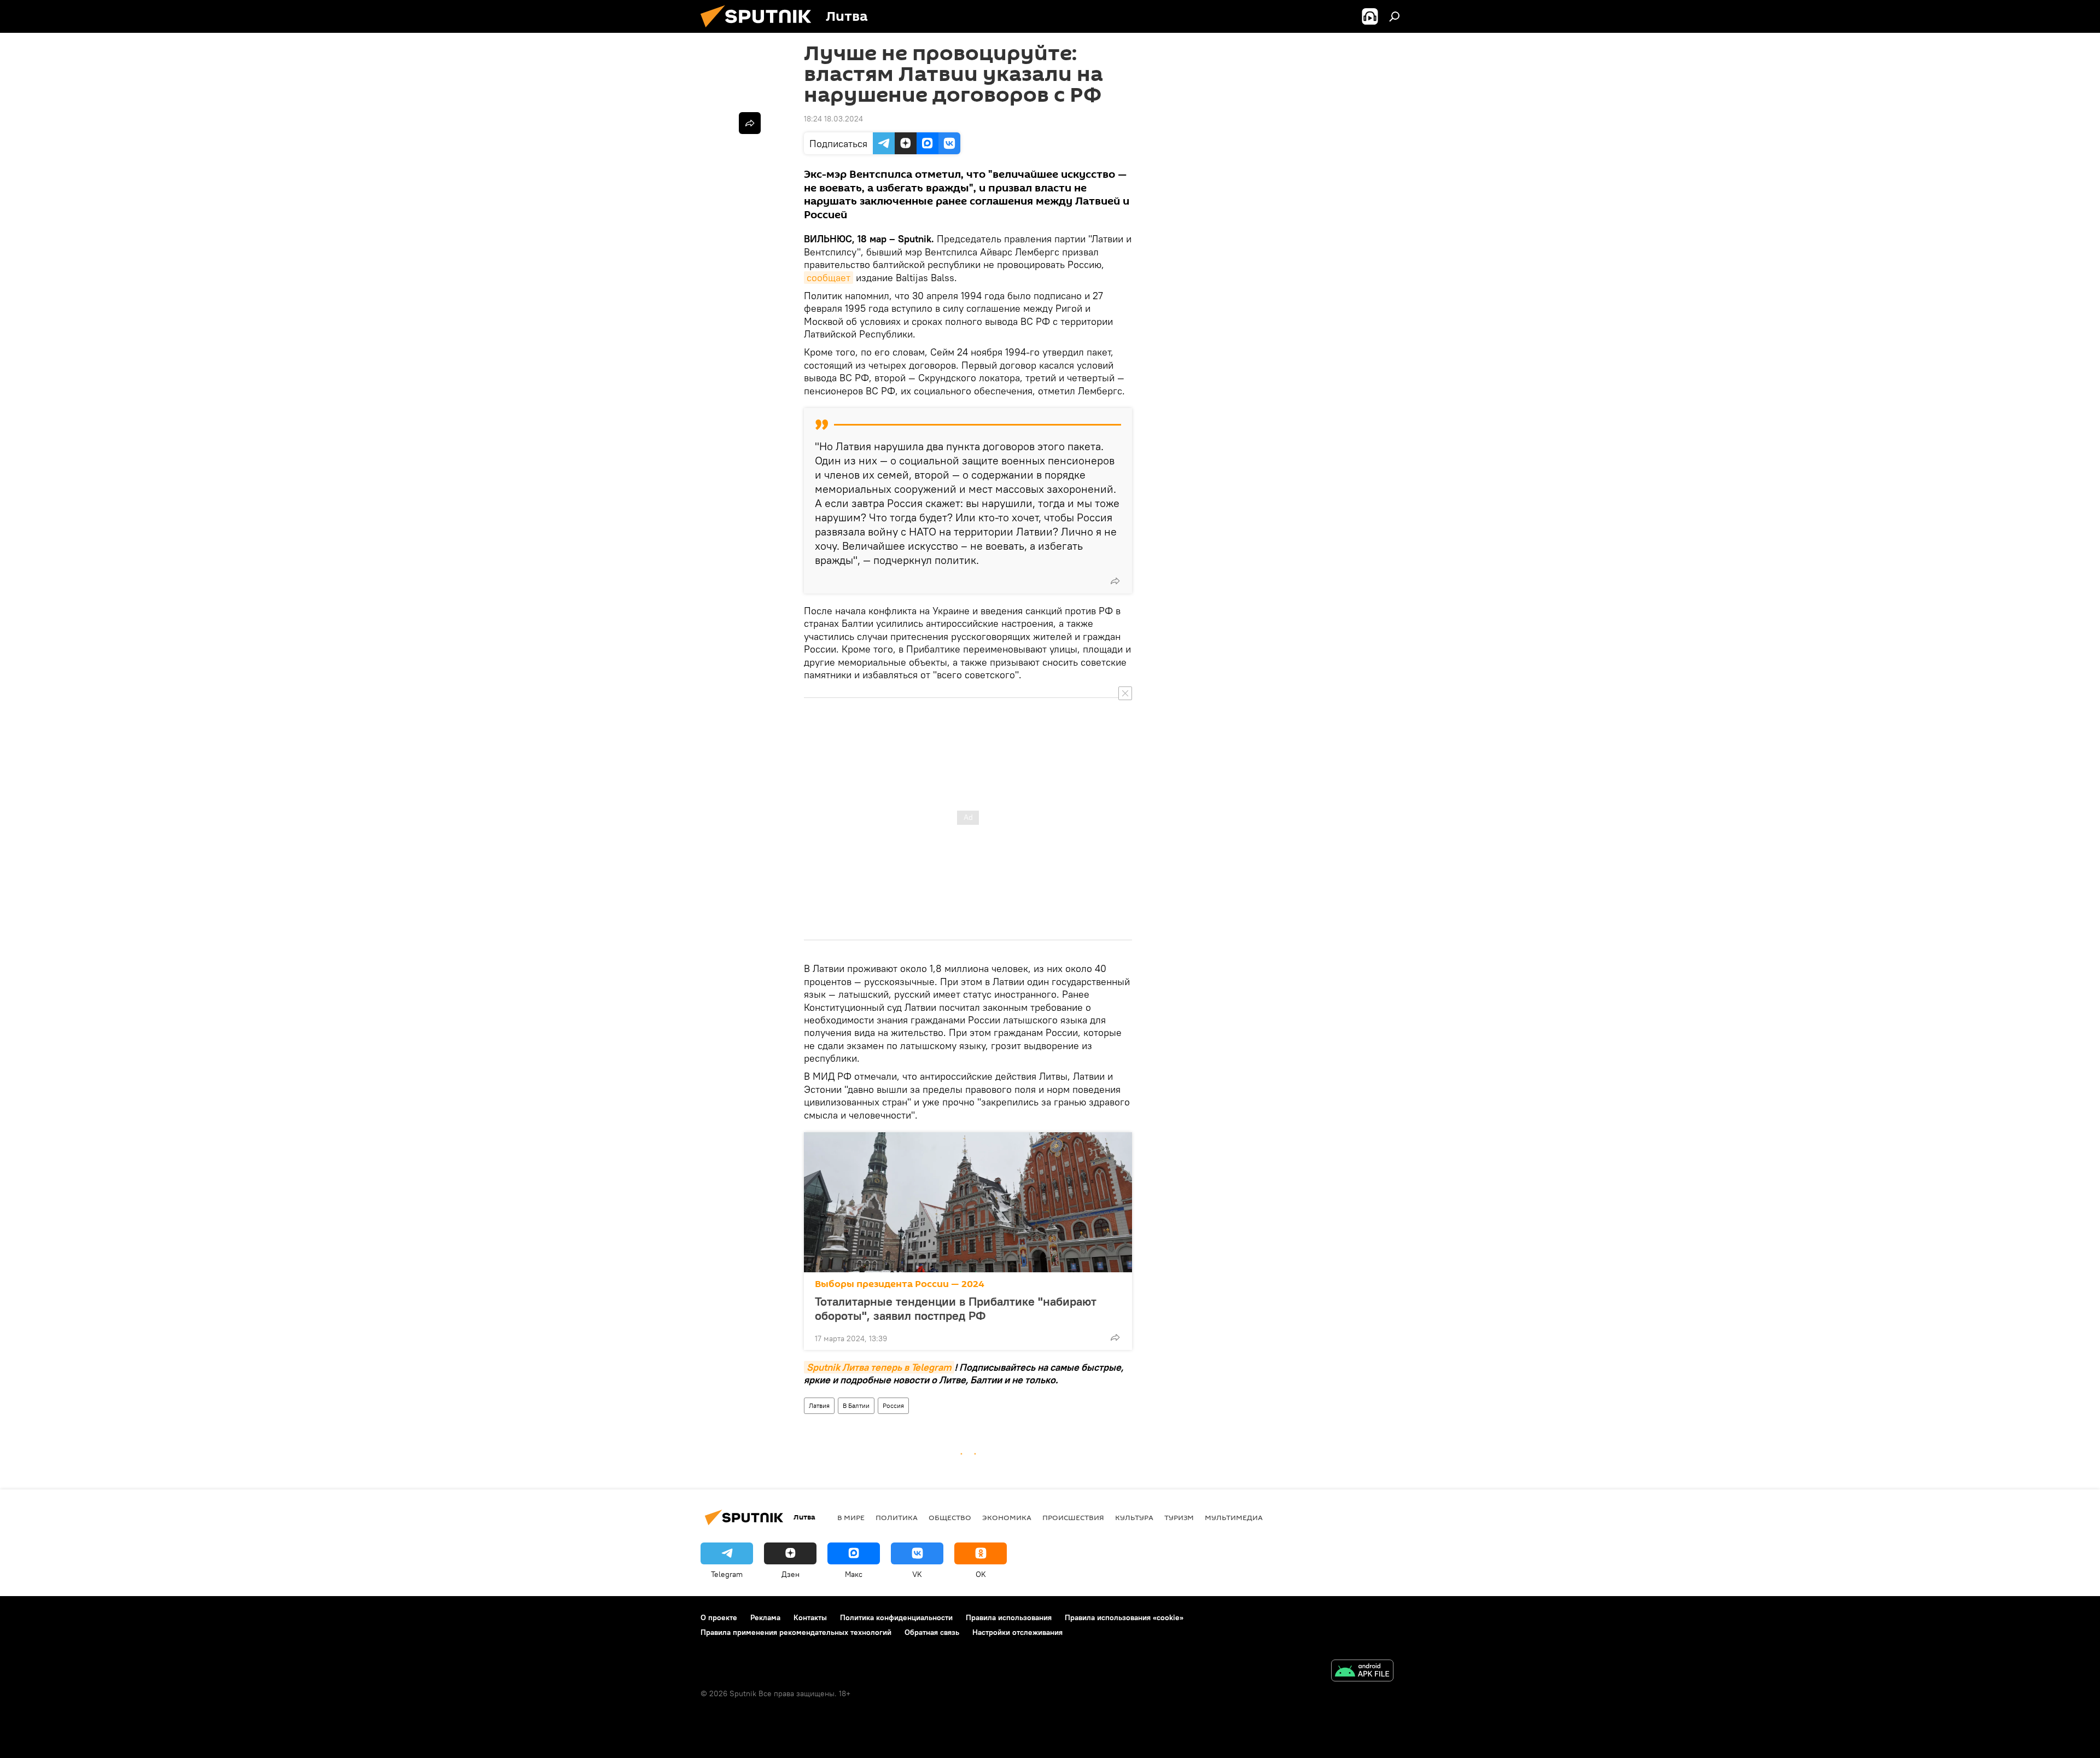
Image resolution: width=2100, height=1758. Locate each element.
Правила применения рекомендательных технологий (796, 1632)
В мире (851, 1517)
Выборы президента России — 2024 (900, 1284)
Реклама (765, 1617)
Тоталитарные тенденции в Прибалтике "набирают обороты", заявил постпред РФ (956, 1308)
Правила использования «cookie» (1124, 1617)
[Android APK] (1362, 1672)
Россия (893, 1405)
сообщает (829, 278)
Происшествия (1073, 1517)
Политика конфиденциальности (896, 1617)
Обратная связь (932, 1632)
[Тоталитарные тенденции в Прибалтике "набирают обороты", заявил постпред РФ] (968, 1202)
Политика (897, 1517)
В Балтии (856, 1405)
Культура (1134, 1517)
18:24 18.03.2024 (833, 119)
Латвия (819, 1405)
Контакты (810, 1617)
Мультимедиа (1234, 1517)
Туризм (1179, 1517)
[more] (1115, 581)
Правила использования (1009, 1617)
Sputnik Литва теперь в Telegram (879, 1367)
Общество (950, 1517)
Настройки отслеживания (1017, 1632)
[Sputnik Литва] (760, 30)
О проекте (719, 1617)
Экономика (1007, 1517)
